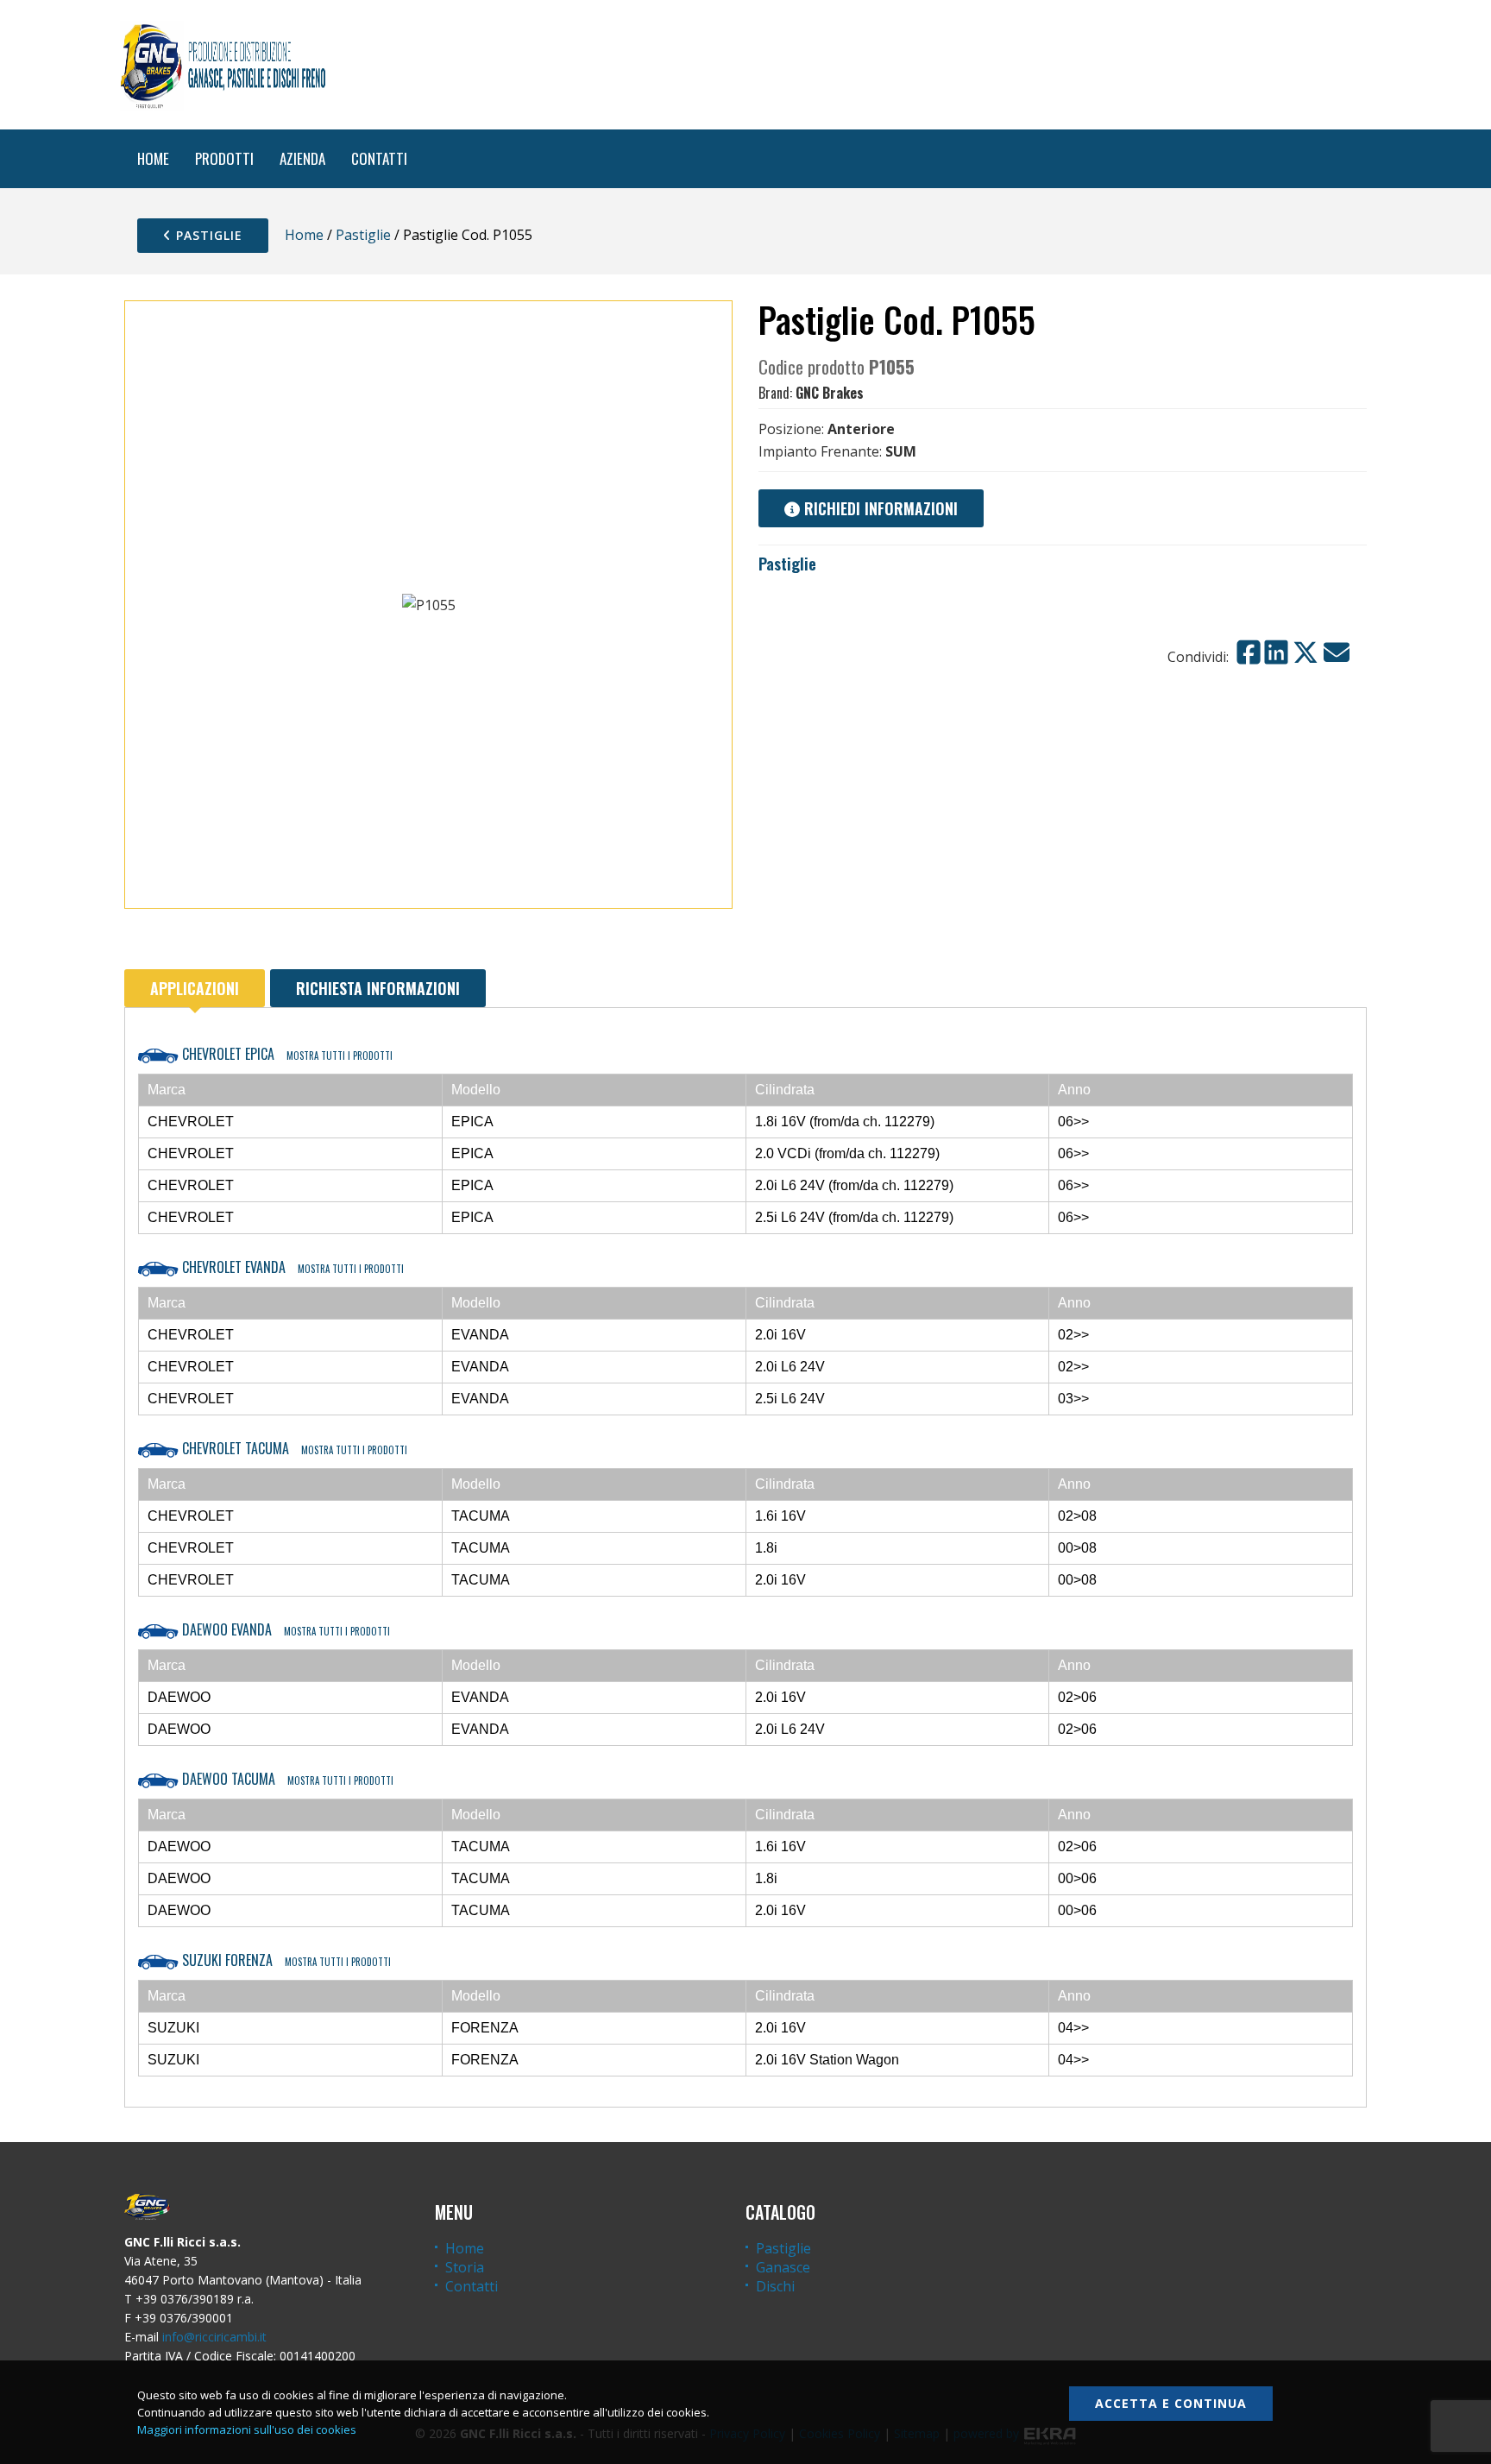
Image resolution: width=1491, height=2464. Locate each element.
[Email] (1337, 652)
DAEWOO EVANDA (284, 1629)
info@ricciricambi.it (214, 2337)
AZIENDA (302, 158)
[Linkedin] (1276, 652)
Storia (465, 2267)
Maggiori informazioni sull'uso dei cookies (247, 2429)
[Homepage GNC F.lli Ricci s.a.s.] (223, 65)
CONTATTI (379, 158)
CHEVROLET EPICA (286, 1054)
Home (304, 235)
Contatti (472, 2286)
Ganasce (783, 2267)
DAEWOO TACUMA (286, 1779)
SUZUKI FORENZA (285, 1960)
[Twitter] (1305, 652)
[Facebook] (1249, 652)
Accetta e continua (1171, 2403)
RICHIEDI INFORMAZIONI (879, 508)
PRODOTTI (224, 158)
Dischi (775, 2286)
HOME (153, 158)
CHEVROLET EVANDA (291, 1267)
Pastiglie (207, 235)
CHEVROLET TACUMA (293, 1448)
